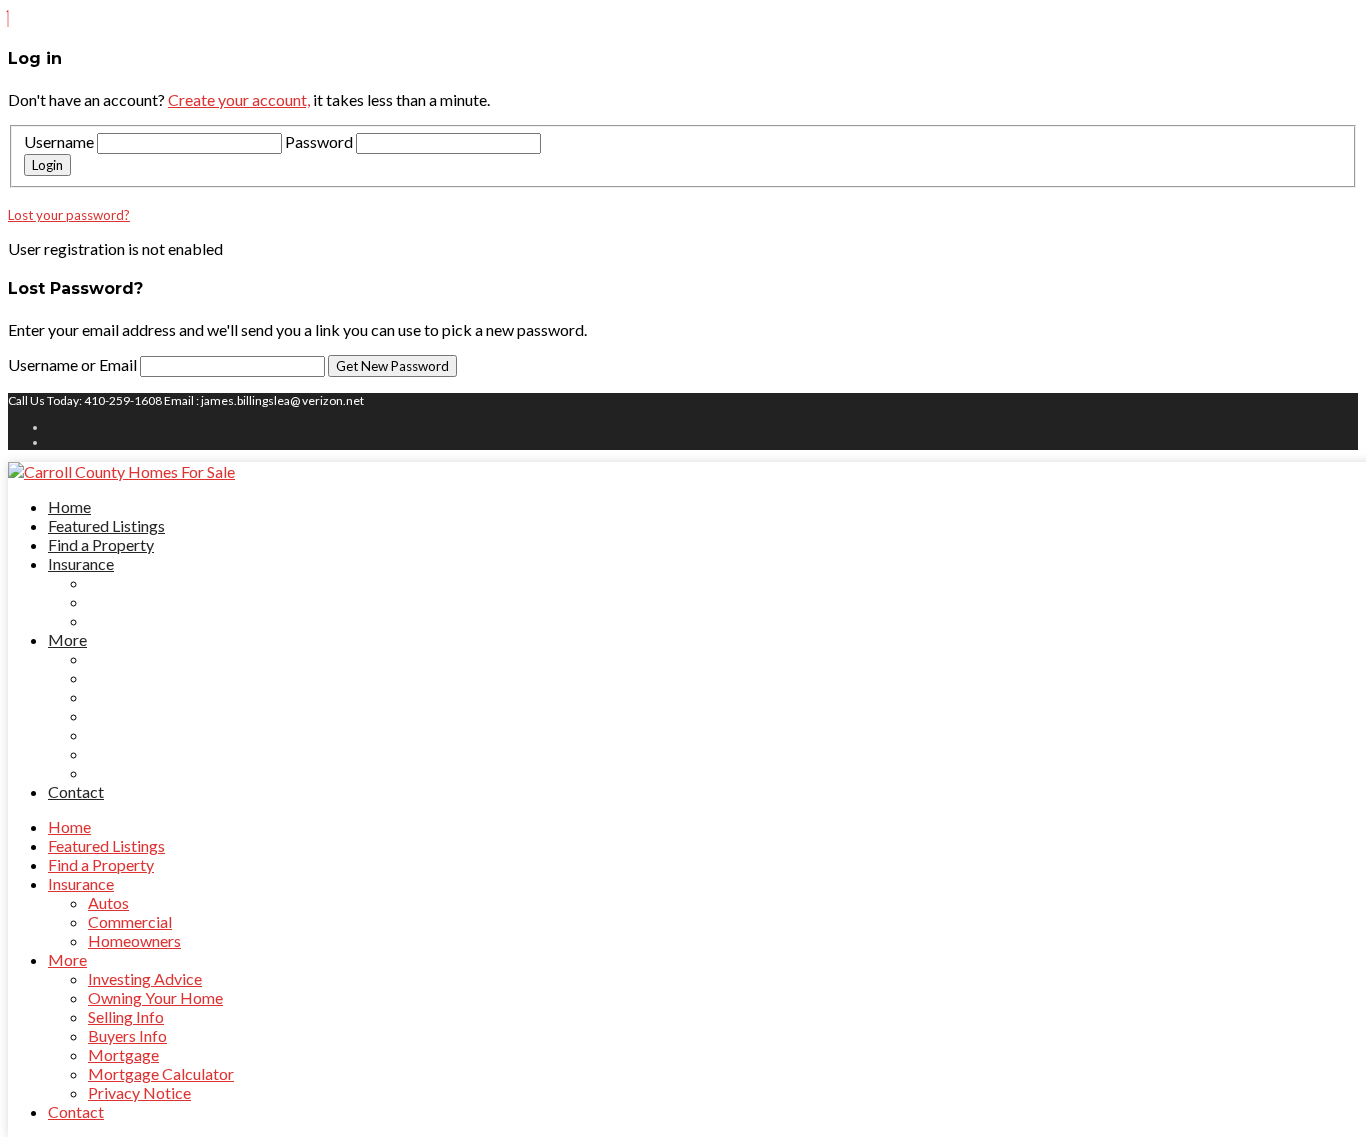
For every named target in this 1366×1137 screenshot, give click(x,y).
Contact (76, 791)
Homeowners (134, 620)
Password (319, 141)
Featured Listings (106, 525)
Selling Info (126, 696)
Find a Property (101, 544)
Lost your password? (69, 215)
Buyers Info (127, 715)
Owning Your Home (155, 677)
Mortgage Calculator (161, 753)
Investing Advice (145, 658)
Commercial (130, 601)
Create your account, (239, 99)
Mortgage (123, 734)
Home (69, 506)
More (67, 639)
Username (59, 141)
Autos (108, 582)
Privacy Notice (139, 772)
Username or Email (74, 364)
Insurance (81, 563)
